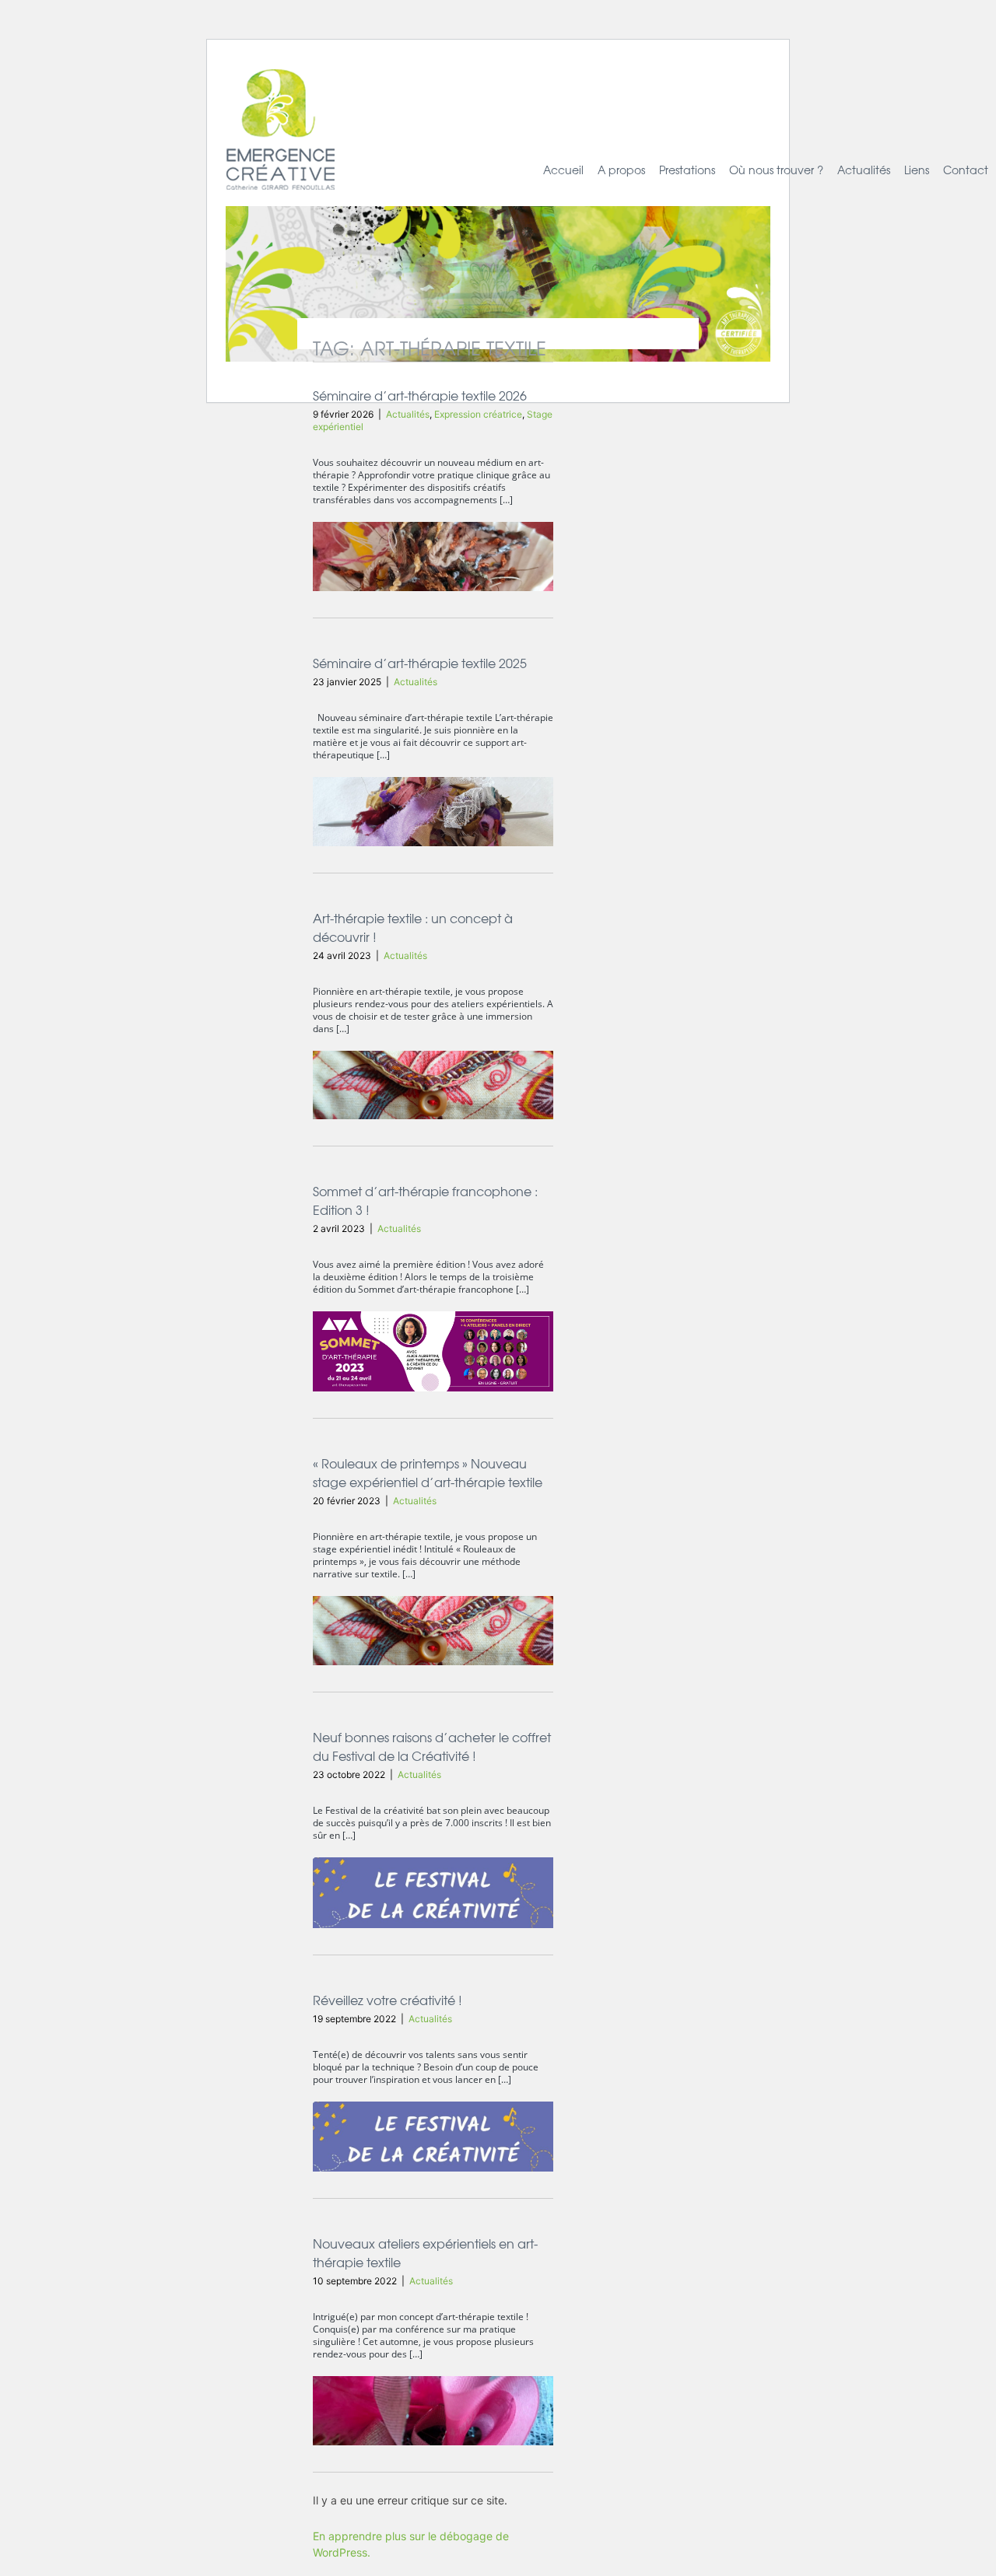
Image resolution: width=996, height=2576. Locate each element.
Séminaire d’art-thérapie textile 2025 (420, 663)
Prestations (687, 170)
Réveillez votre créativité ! (388, 2000)
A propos (621, 170)
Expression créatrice (478, 414)
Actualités (864, 170)
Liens (917, 170)
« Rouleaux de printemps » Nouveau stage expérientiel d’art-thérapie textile (428, 1472)
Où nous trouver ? (776, 170)
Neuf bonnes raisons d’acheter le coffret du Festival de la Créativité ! (432, 1746)
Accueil (563, 170)
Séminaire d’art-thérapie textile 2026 (420, 395)
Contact (966, 170)
